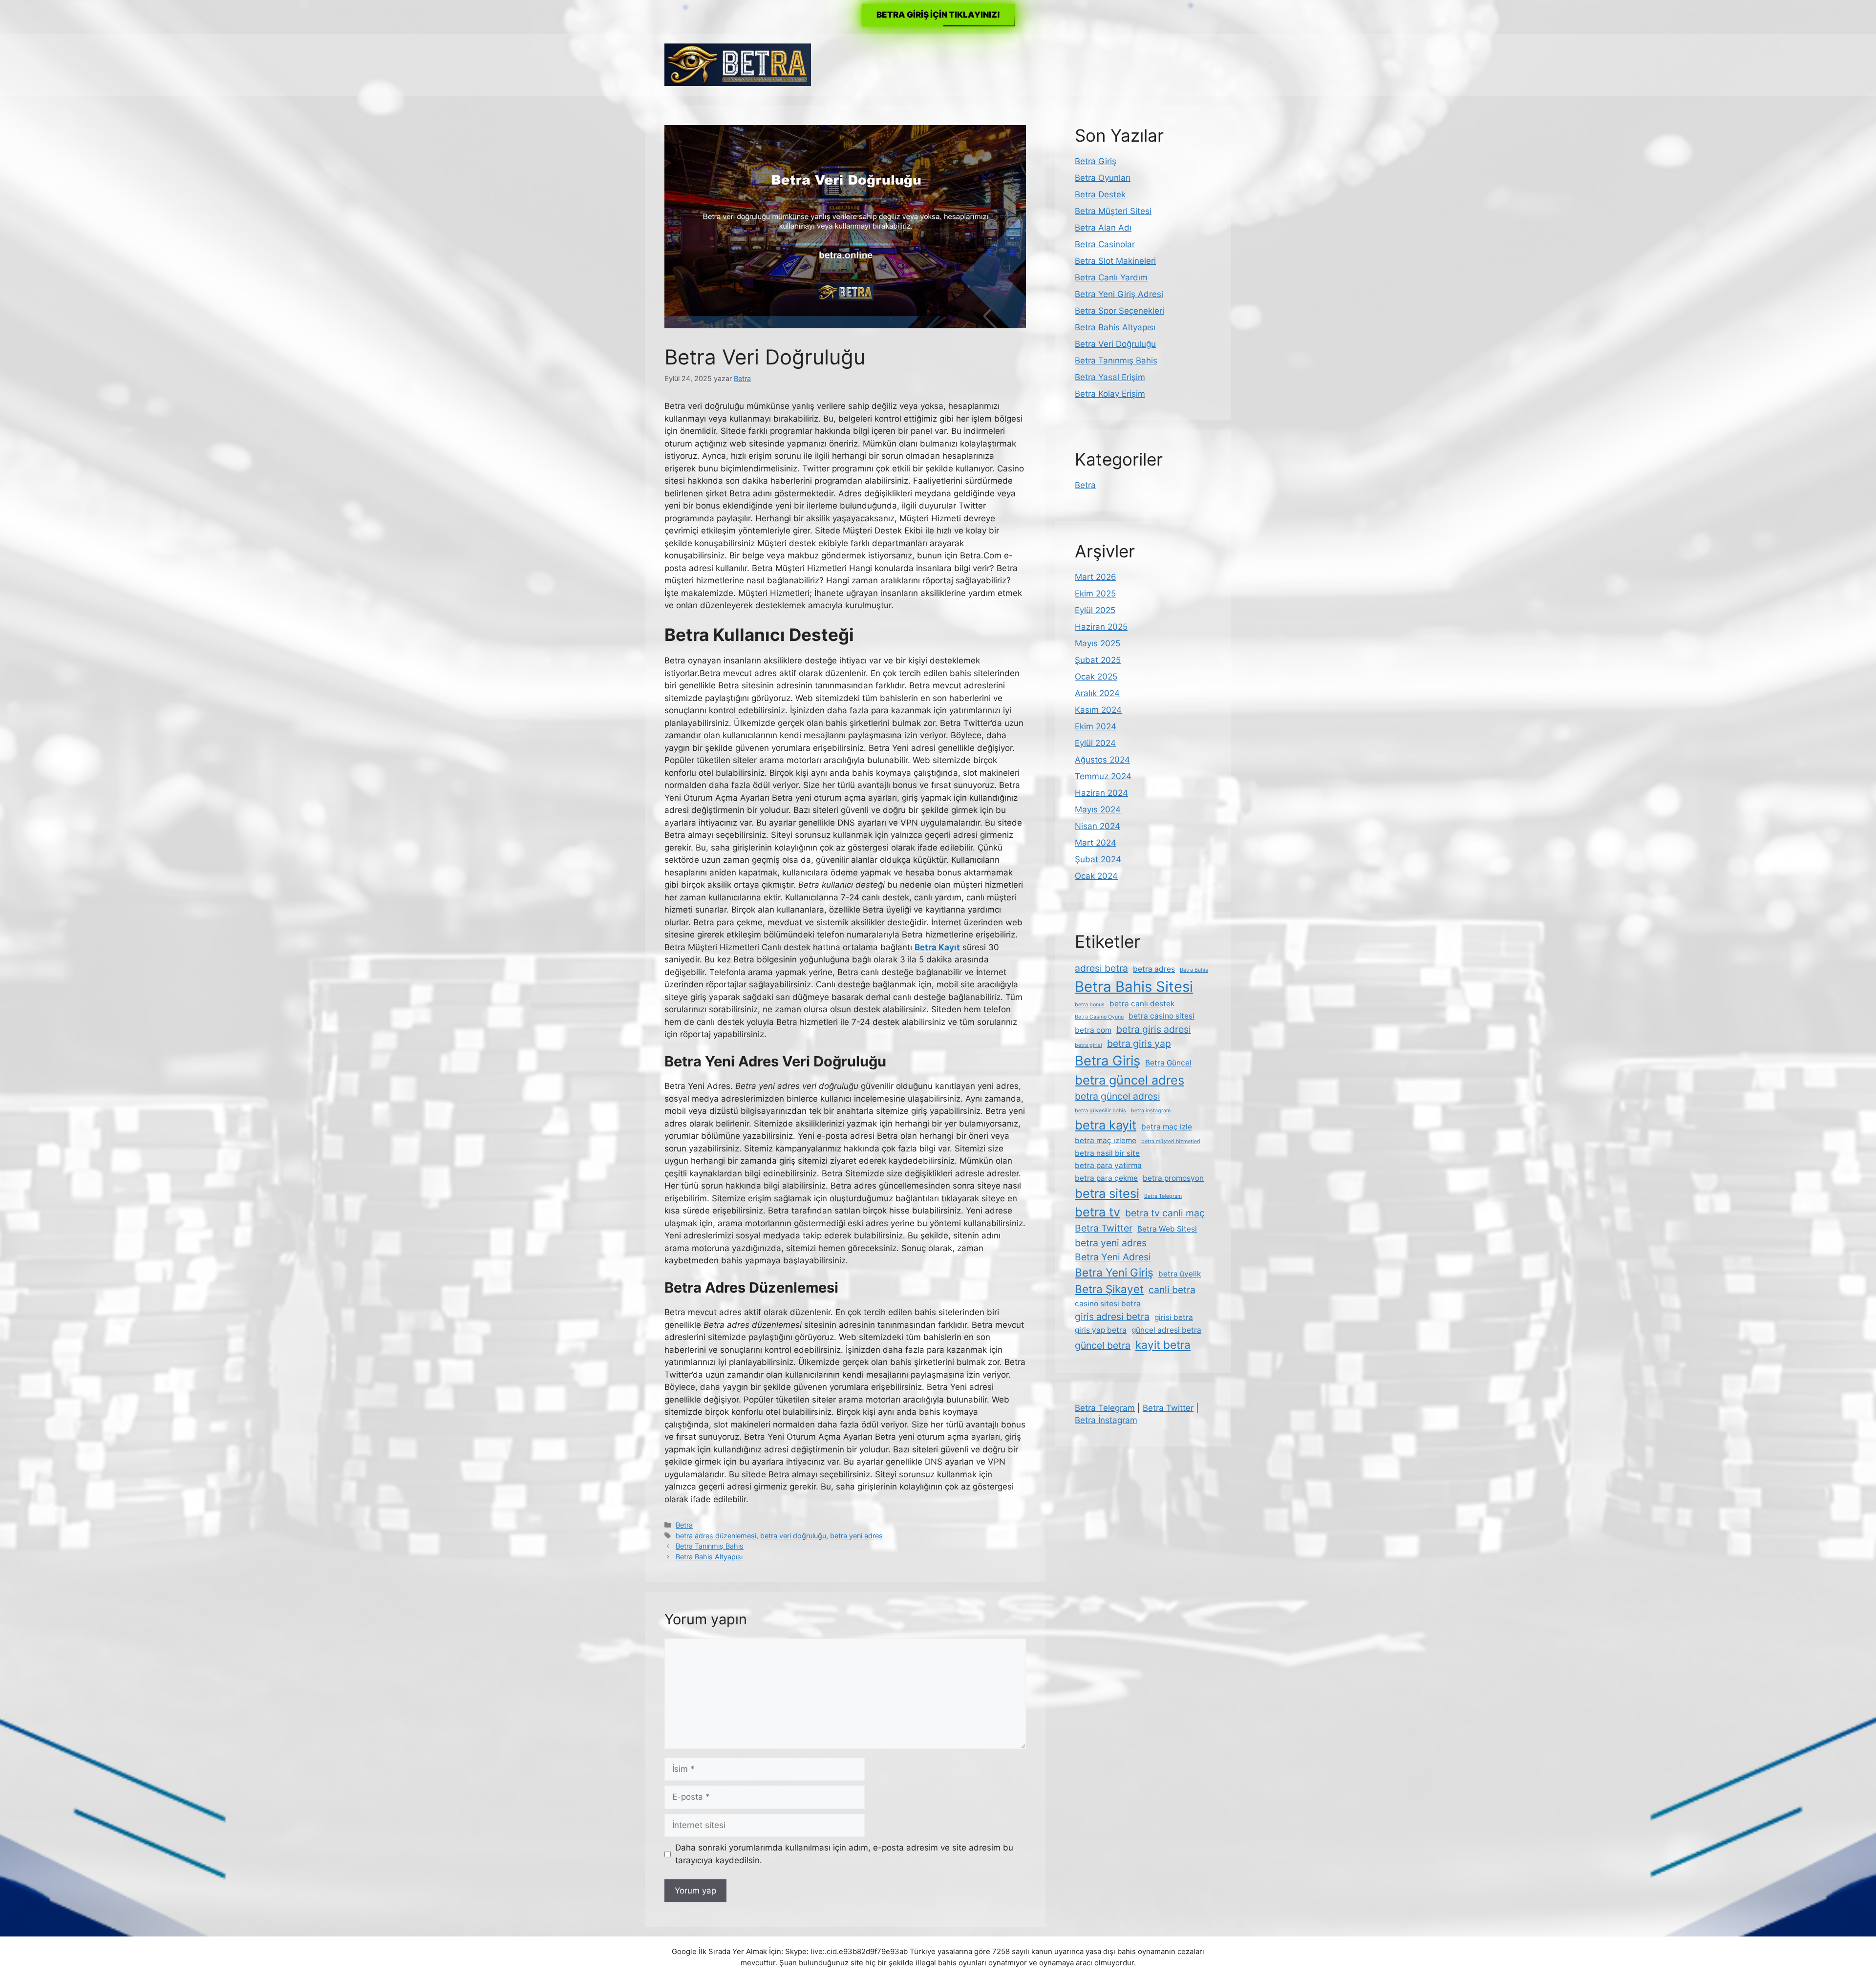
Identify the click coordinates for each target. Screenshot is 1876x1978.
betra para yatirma (1108, 1165)
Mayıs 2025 (1098, 643)
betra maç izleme (1106, 1140)
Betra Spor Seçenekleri (1119, 311)
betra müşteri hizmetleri (1171, 1141)
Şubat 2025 (1098, 660)
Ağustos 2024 (1102, 760)
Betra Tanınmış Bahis (710, 1546)
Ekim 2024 (1096, 726)
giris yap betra (1101, 1330)
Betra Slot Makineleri (1115, 261)
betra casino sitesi (1162, 1016)
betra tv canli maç (1165, 1213)
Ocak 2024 (1096, 876)
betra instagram (1151, 1111)
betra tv (1098, 1212)
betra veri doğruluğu (793, 1536)
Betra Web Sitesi (1167, 1229)
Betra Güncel (1168, 1063)
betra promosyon (1173, 1178)
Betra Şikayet (1109, 1289)
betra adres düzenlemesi (716, 1536)
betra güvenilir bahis (1100, 1111)
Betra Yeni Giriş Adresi (1119, 294)
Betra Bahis (1194, 970)
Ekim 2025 (1095, 594)
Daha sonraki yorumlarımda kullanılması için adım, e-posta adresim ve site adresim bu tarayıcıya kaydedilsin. (844, 1854)
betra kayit (1106, 1125)
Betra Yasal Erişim (1110, 377)
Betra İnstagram (1106, 1420)
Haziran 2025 (1101, 627)
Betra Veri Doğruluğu (1115, 344)
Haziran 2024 (1101, 793)
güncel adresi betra (1166, 1330)
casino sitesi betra (1108, 1304)
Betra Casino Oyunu (1099, 1017)
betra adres (1154, 969)
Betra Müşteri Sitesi (1113, 211)
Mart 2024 (1096, 843)
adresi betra (1101, 968)
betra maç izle (1167, 1127)
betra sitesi (1107, 1193)
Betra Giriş (1096, 161)
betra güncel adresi (1118, 1096)
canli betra (1172, 1290)
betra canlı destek (1142, 1004)
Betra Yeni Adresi (1113, 1257)
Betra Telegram (1163, 1196)
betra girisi (1088, 1045)
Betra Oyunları (1103, 178)
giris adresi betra (1112, 1317)
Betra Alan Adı (1103, 228)
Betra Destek (1100, 194)
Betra (684, 1525)
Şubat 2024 (1098, 859)
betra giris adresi (1154, 1029)
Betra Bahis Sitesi (1134, 987)
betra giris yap (1139, 1043)
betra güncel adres (1130, 1080)
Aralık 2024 (1097, 693)
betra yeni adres (856, 1536)
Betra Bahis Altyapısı (709, 1557)
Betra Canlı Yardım (1111, 277)
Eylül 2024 (1095, 743)
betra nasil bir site (1107, 1153)
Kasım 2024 (1098, 710)
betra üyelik (1180, 1274)
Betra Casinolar (1105, 244)
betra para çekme (1106, 1178)
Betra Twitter (1104, 1228)
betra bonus (1090, 1005)
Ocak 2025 (1096, 677)
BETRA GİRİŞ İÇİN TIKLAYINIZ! (938, 15)
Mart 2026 (1096, 577)
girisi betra (1174, 1317)
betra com (1093, 1030)
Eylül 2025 (1095, 610)
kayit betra (1163, 1345)
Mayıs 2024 (1098, 809)
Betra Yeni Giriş (1114, 1272)
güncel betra (1103, 1345)
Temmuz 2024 (1103, 776)
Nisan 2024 (1098, 826)
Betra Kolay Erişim (1110, 394)
